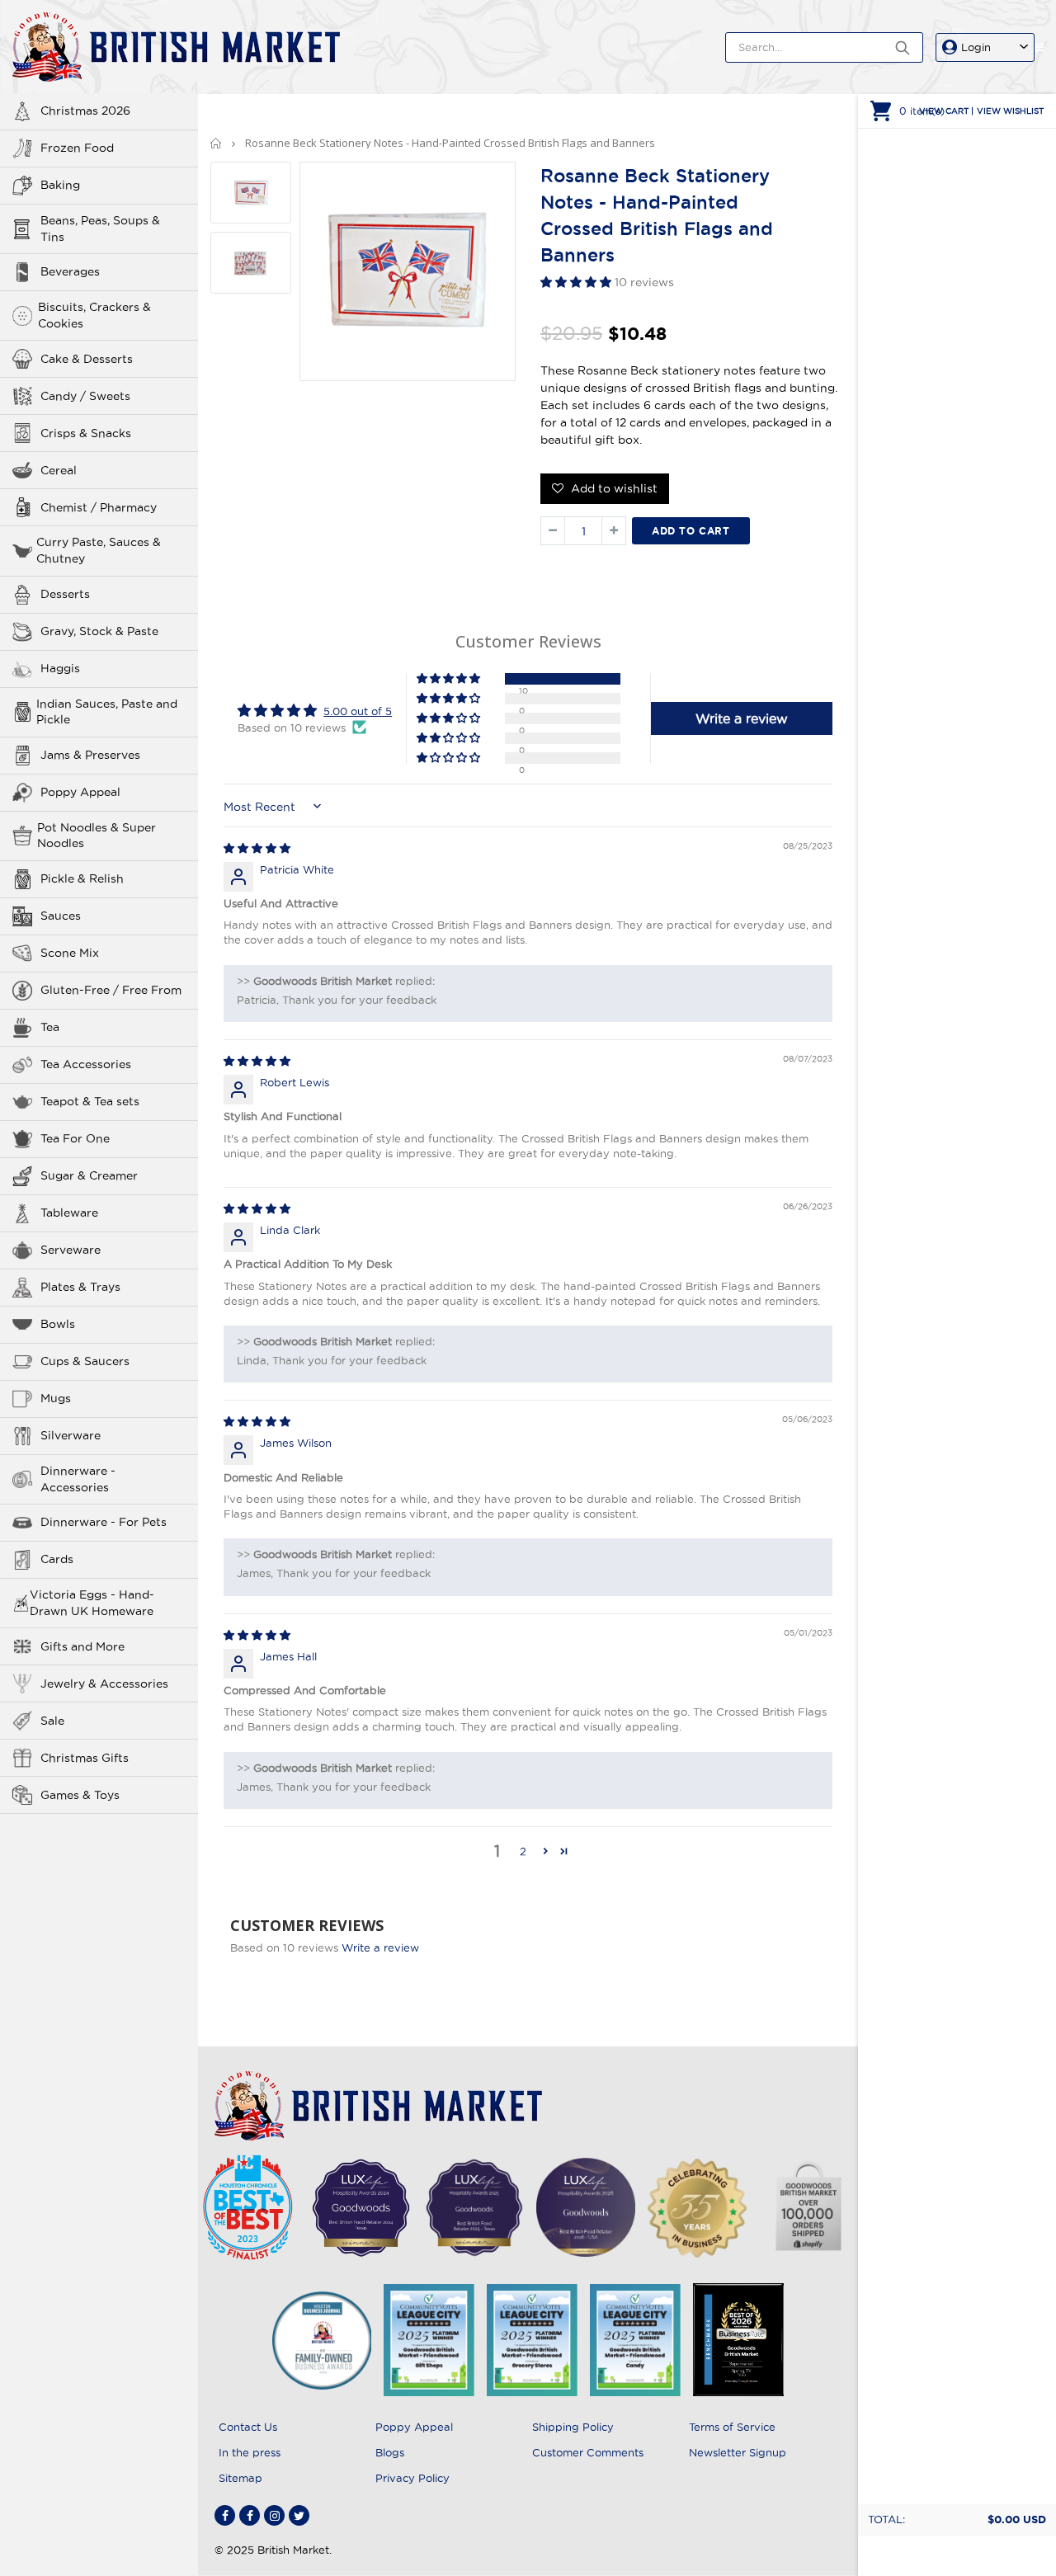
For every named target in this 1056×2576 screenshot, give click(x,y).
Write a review (380, 1947)
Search (902, 47)
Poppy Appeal (80, 792)
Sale (52, 1721)
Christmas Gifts (85, 1758)
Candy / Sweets (85, 396)
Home (217, 143)
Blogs (390, 2452)
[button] (577, 282)
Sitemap (240, 2478)
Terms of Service (732, 2427)
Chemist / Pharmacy (99, 507)
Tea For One (75, 1138)
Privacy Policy (412, 2478)
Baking (60, 185)
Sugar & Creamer (89, 1175)
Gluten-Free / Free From (111, 990)
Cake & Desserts (87, 359)
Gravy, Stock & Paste (99, 631)
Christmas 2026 (85, 111)
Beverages (70, 271)
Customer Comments (588, 2452)
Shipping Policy (573, 2427)
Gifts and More (82, 1646)
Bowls (58, 1324)
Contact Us (248, 2427)
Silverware (71, 1435)
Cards (57, 1559)
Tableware (69, 1213)
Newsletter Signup (738, 2452)
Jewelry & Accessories (104, 1684)
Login (976, 47)
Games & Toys (80, 1795)
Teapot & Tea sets (90, 1101)
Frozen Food (77, 148)
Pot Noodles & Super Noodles (97, 836)
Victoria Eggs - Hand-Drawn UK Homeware (92, 1603)
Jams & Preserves (90, 755)
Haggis (60, 668)
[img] (257, 848)
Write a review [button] (742, 718)
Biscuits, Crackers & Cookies (94, 315)
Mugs (56, 1398)
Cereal (59, 470)
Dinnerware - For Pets (104, 1522)
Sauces (61, 916)
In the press (250, 2452)
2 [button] (523, 1851)
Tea (50, 1027)
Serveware (71, 1250)
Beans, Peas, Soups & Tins (100, 228)
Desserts (65, 594)
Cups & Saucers (85, 1361)
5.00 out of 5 (358, 711)
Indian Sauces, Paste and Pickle (107, 712)
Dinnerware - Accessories (78, 1479)
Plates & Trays (80, 1287)
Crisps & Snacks (86, 433)
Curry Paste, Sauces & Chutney (99, 550)
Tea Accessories (86, 1064)
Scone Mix (70, 953)
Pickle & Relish (82, 878)
